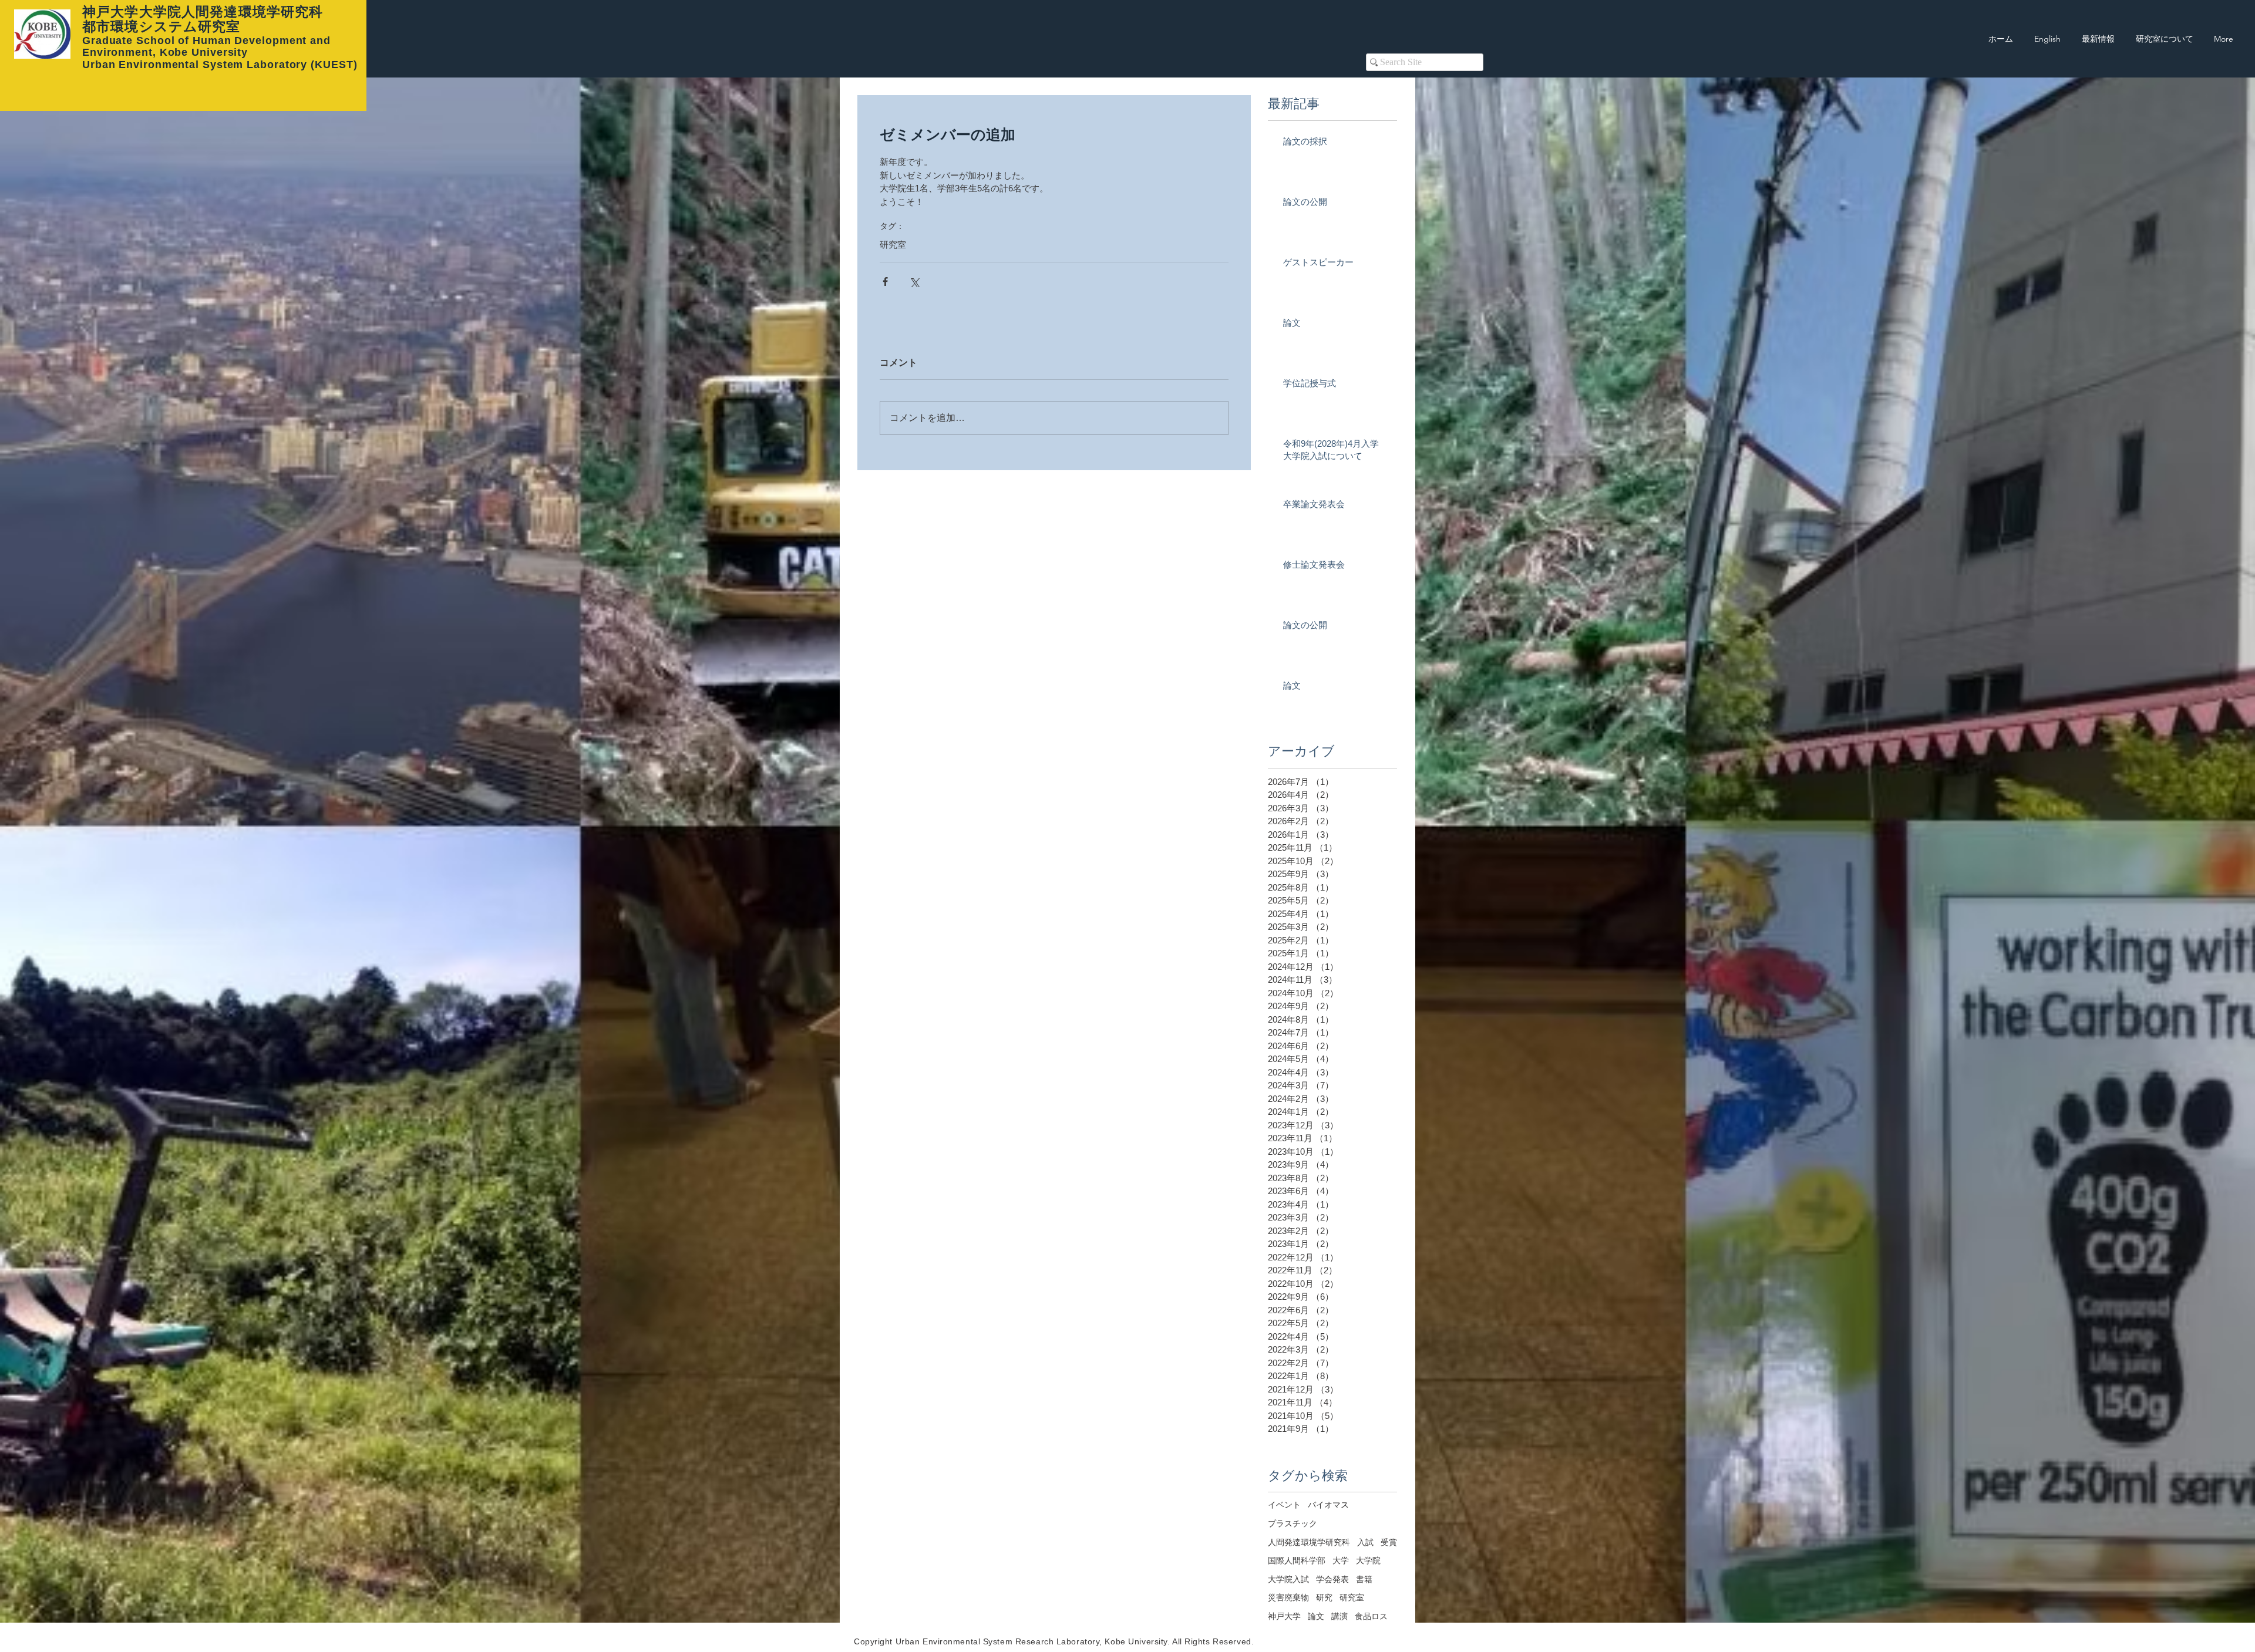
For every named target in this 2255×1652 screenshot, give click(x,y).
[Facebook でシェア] (885, 281)
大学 (1341, 1560)
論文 (1316, 1616)
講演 (1339, 1616)
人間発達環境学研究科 (1309, 1542)
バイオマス (1328, 1505)
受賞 (1389, 1542)
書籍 (1364, 1579)
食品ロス (1371, 1616)
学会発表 (1332, 1579)
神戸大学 (1284, 1616)
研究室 (893, 245)
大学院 (1368, 1560)
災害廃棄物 (1288, 1597)
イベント (1284, 1505)
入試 (1365, 1542)
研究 (1324, 1597)
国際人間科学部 (1297, 1560)
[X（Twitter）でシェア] (914, 281)
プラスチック (1293, 1523)
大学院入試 (1288, 1579)
